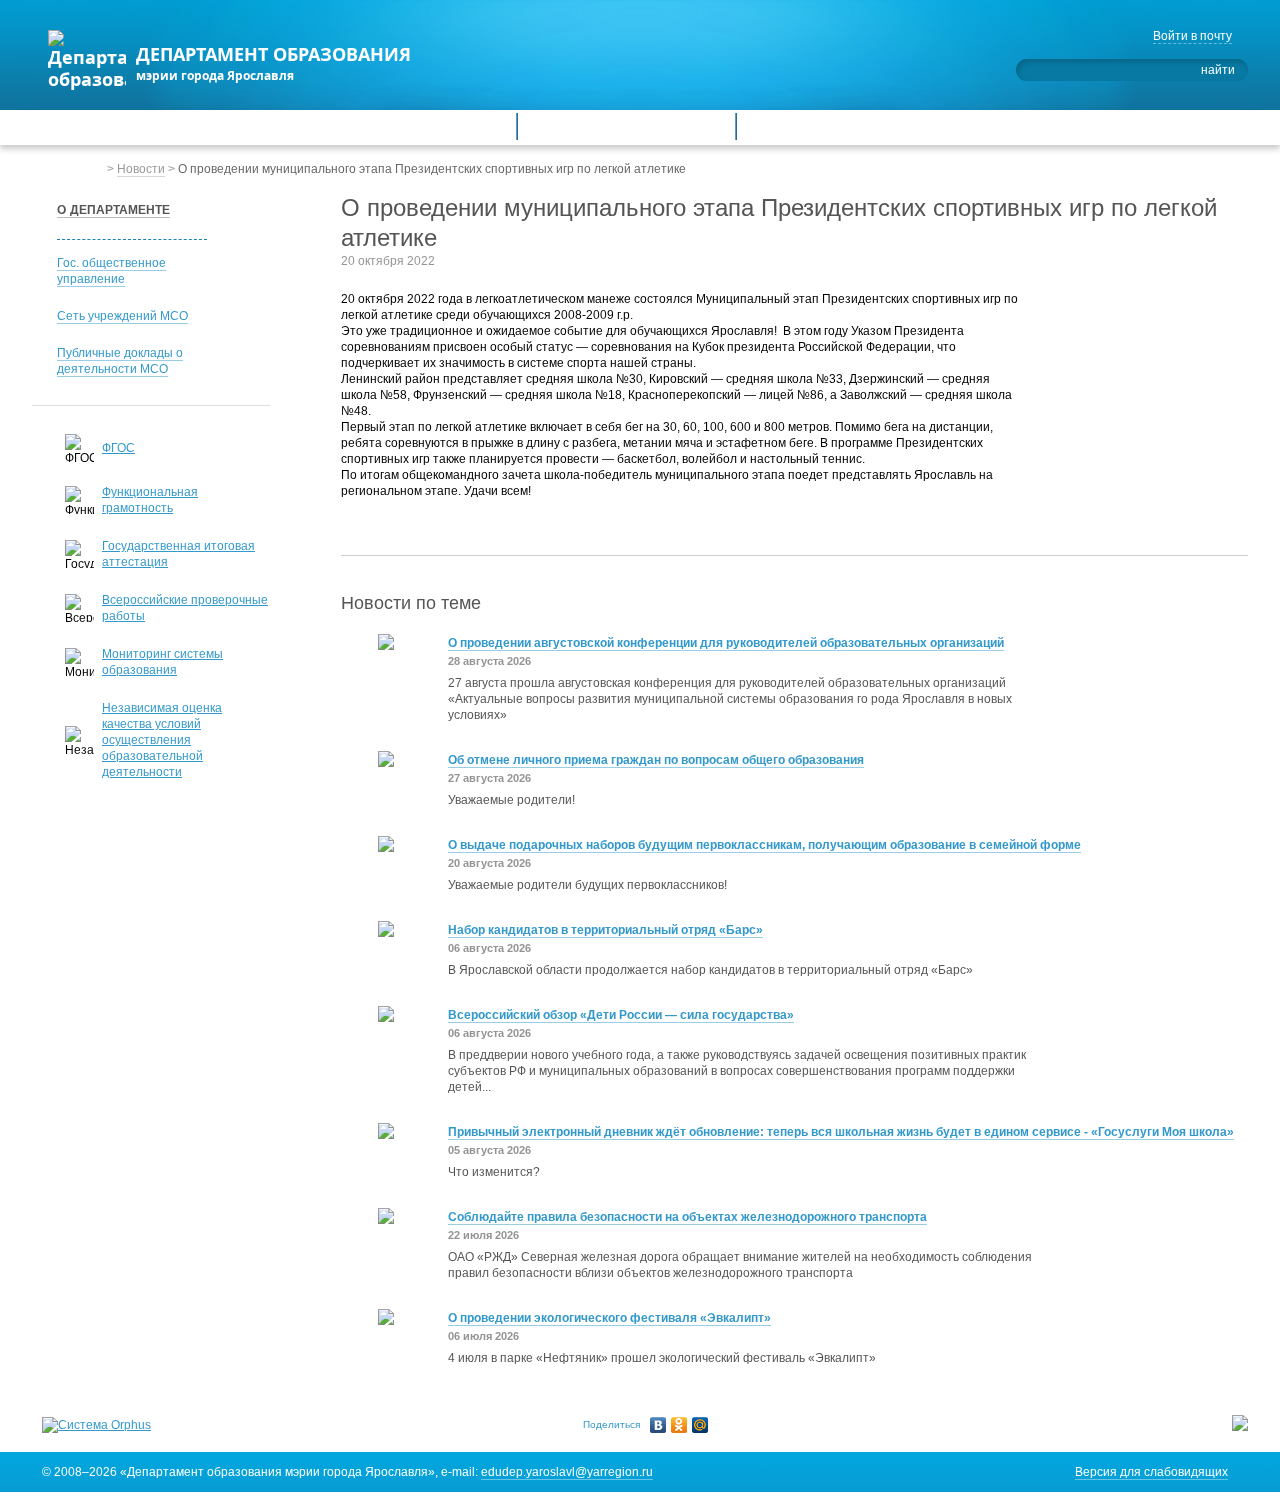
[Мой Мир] (700, 1425)
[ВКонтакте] (658, 1425)
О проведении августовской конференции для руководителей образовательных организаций (726, 643)
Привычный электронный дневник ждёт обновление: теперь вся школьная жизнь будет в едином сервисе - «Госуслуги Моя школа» (841, 1132)
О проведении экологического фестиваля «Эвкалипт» (609, 1318)
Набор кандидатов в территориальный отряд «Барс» (605, 930)
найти (1218, 70)
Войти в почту (1192, 36)
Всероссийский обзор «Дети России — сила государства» (621, 1015)
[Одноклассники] (679, 1425)
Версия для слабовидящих (1151, 1472)
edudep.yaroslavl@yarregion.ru (567, 1472)
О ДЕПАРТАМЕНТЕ (113, 210)
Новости (141, 169)
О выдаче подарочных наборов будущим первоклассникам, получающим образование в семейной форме (764, 845)
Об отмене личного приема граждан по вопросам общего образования (656, 760)
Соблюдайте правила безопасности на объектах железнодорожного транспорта (687, 1217)
